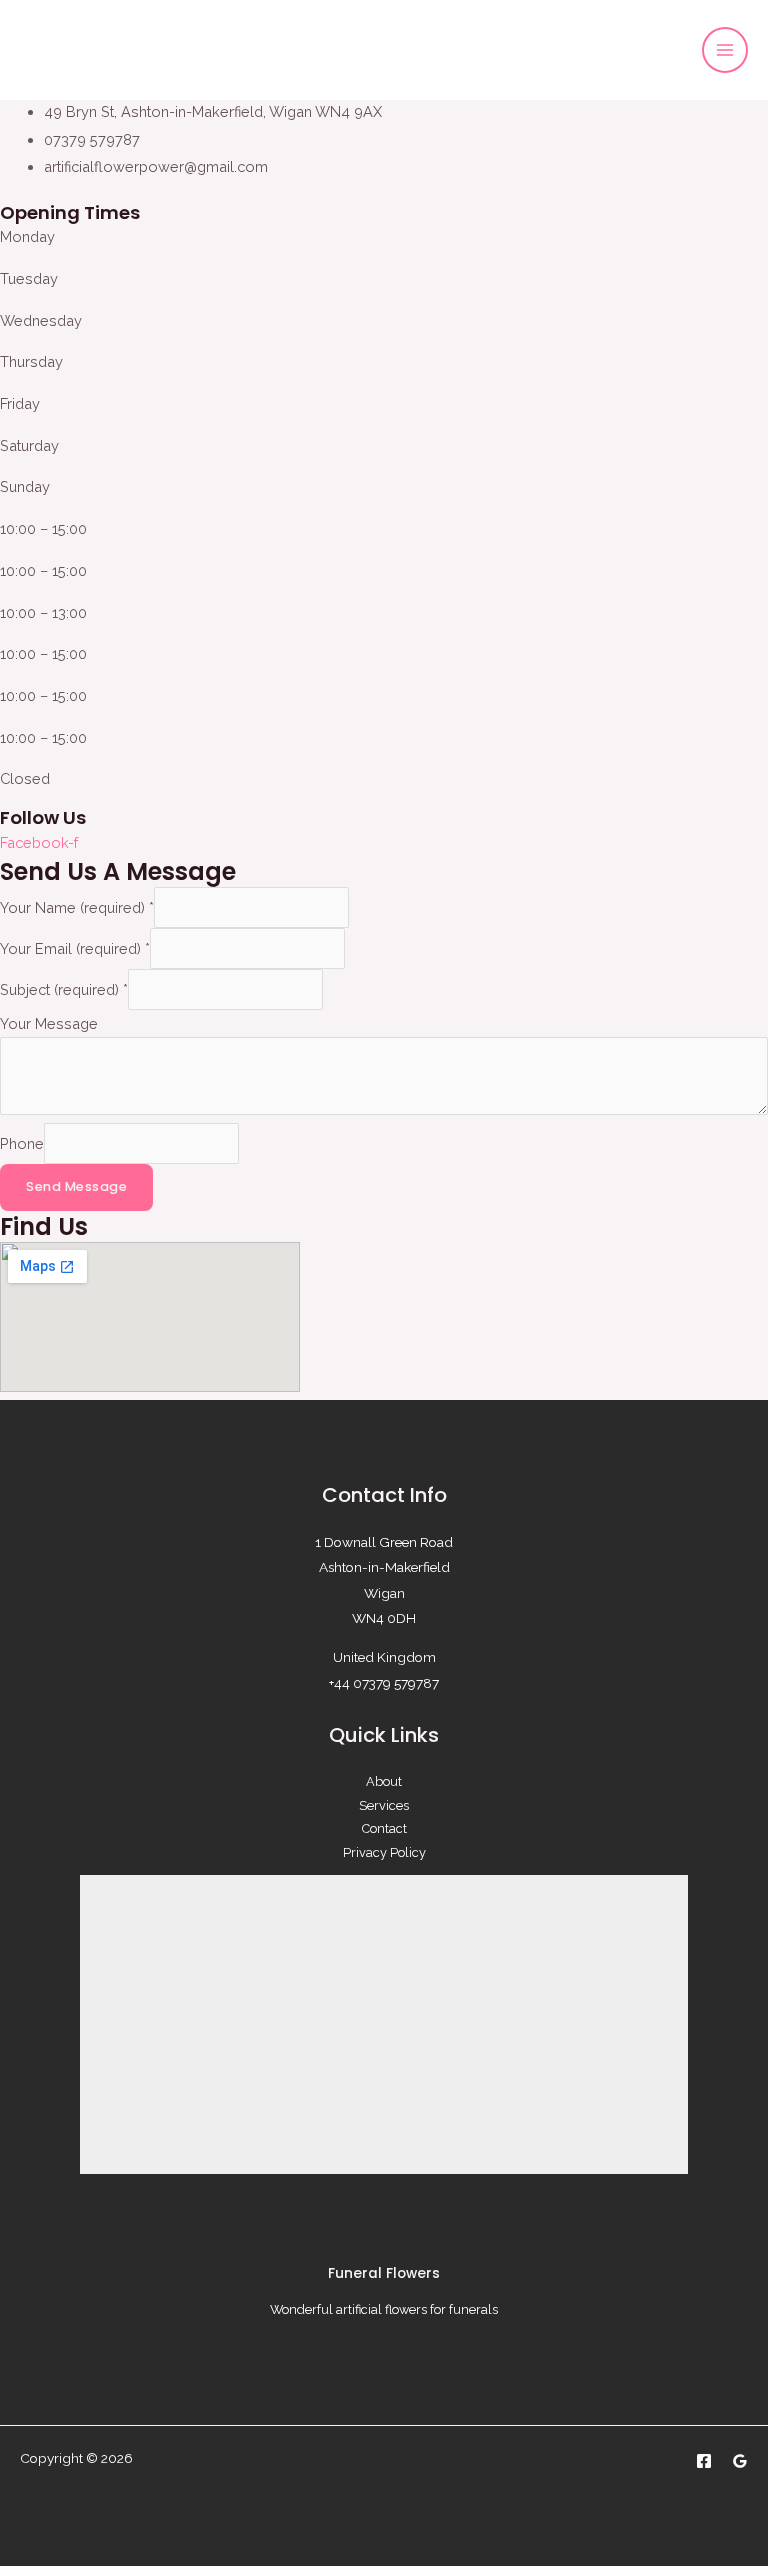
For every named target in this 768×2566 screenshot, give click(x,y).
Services (384, 1805)
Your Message (49, 1023)
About (384, 1781)
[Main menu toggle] (725, 50)
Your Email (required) (75, 948)
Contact (384, 1828)
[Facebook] (704, 2461)
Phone (22, 1143)
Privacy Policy (384, 1852)
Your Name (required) (77, 907)
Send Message (76, 1186)
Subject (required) (64, 989)
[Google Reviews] (740, 2461)
